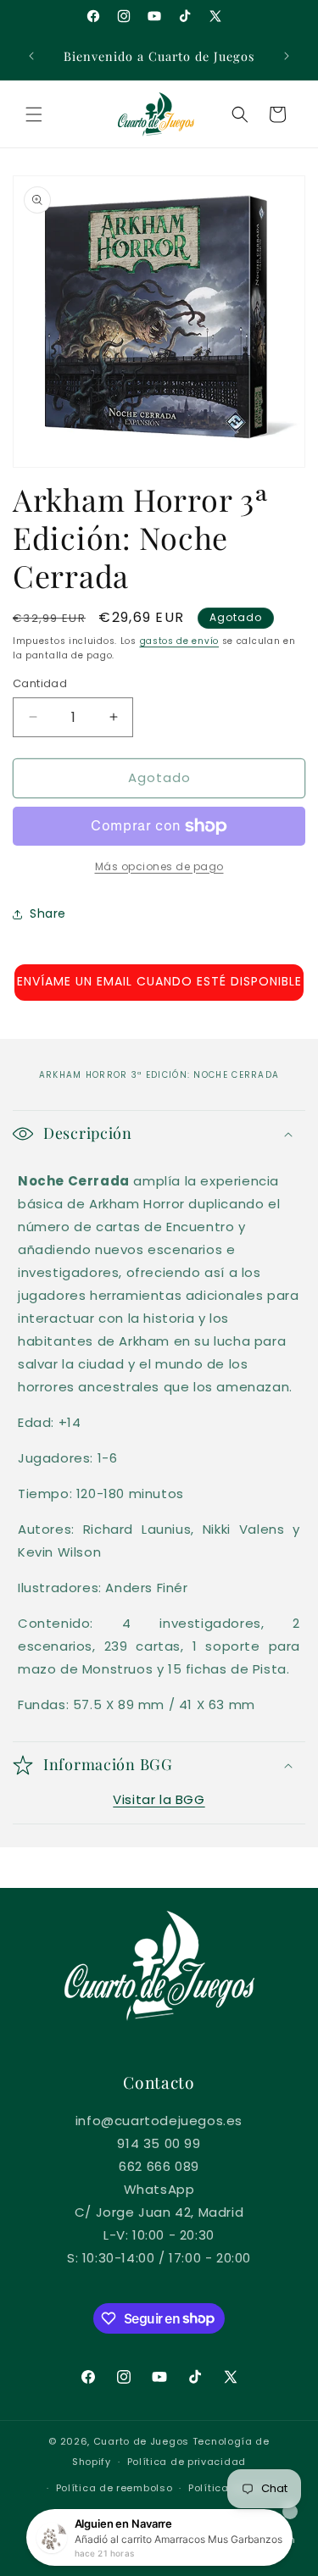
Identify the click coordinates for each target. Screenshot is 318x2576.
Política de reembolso (114, 2488)
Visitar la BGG (159, 1799)
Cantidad (40, 683)
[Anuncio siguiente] (287, 56)
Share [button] (48, 913)
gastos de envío (180, 641)
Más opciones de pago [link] (159, 866)
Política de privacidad (187, 2462)
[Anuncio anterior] (31, 56)
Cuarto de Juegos (141, 2441)
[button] (34, 114)
